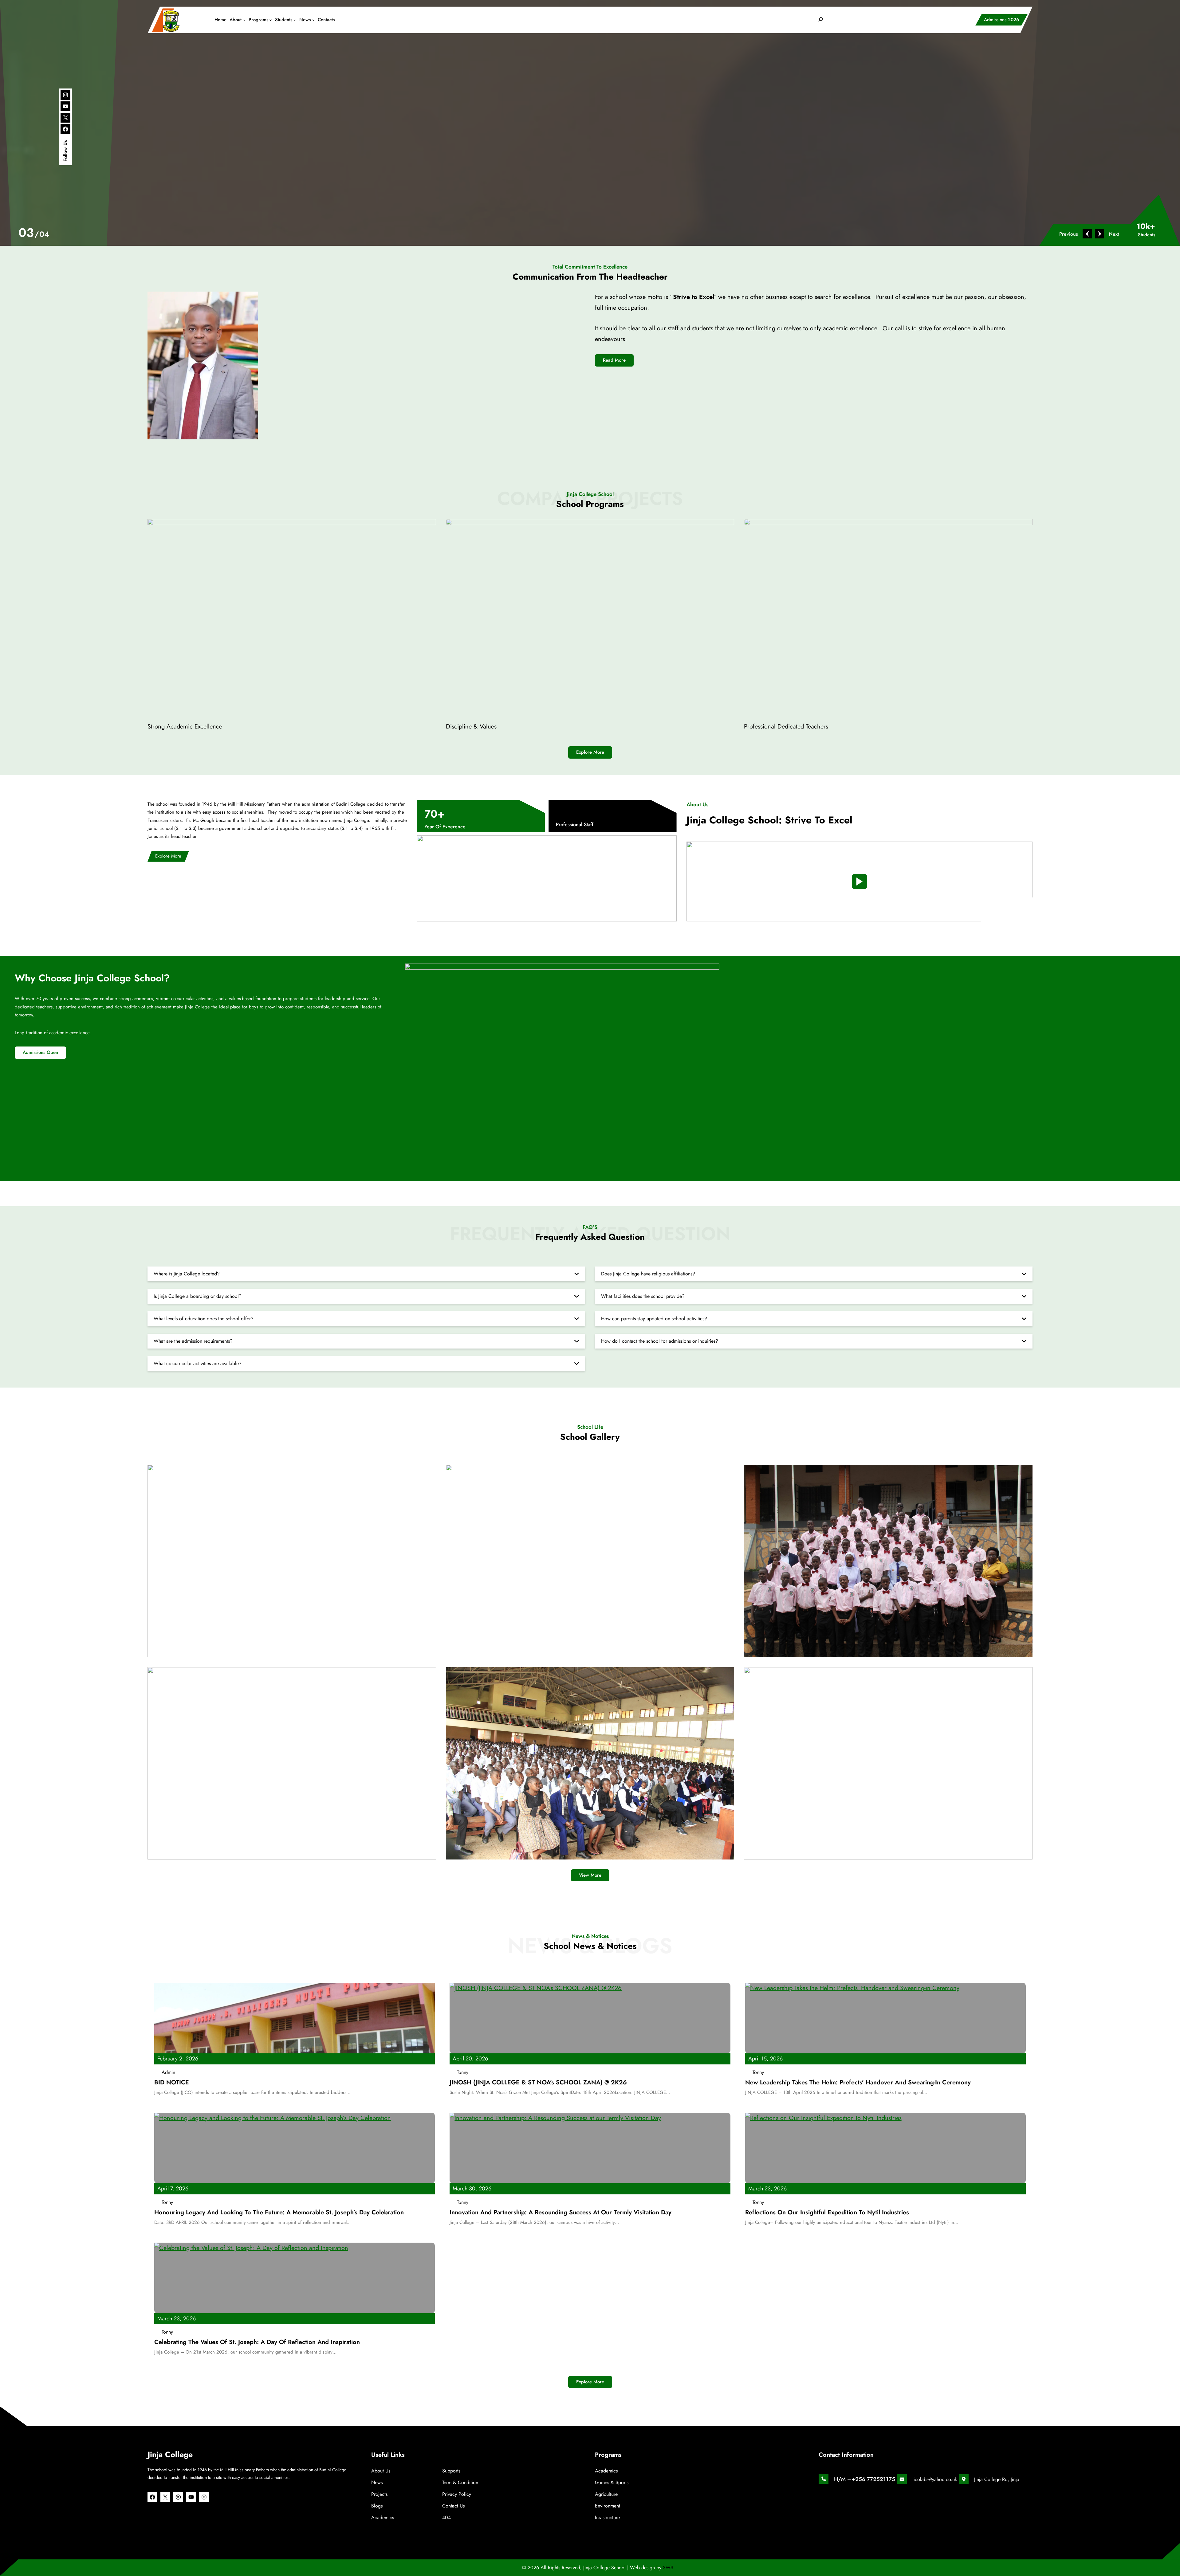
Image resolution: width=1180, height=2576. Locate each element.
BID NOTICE (172, 2083)
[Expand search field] (821, 20)
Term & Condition (460, 2482)
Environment (608, 2506)
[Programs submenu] (271, 20)
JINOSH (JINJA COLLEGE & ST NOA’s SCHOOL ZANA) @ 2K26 (538, 2083)
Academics (383, 2517)
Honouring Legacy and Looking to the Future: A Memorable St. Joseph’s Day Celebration (279, 2213)
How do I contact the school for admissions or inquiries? (660, 1341)
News (377, 2482)
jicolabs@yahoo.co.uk (935, 2479)
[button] (1072, 234)
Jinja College (170, 2454)
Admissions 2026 (1001, 20)
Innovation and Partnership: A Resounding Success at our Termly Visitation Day (560, 2213)
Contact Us (453, 2506)
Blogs (377, 2506)
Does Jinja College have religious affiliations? (648, 1274)
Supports (451, 2471)
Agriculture (606, 2494)
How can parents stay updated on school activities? (654, 1319)
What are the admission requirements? (193, 1341)
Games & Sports (612, 2482)
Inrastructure (607, 2517)
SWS (668, 2568)
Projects (379, 2494)
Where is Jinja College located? (187, 1274)
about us (381, 2471)
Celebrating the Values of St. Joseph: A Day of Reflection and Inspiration (257, 2342)
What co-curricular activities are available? (198, 1363)
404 (446, 2517)
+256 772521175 (873, 2479)
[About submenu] (244, 20)
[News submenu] (313, 20)
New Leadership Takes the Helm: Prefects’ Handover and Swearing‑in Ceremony (858, 2083)
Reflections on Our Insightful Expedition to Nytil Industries (827, 2213)
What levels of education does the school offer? (204, 1319)
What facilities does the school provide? (643, 1296)
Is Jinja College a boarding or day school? (198, 1296)
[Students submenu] (295, 20)
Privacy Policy (457, 2494)
